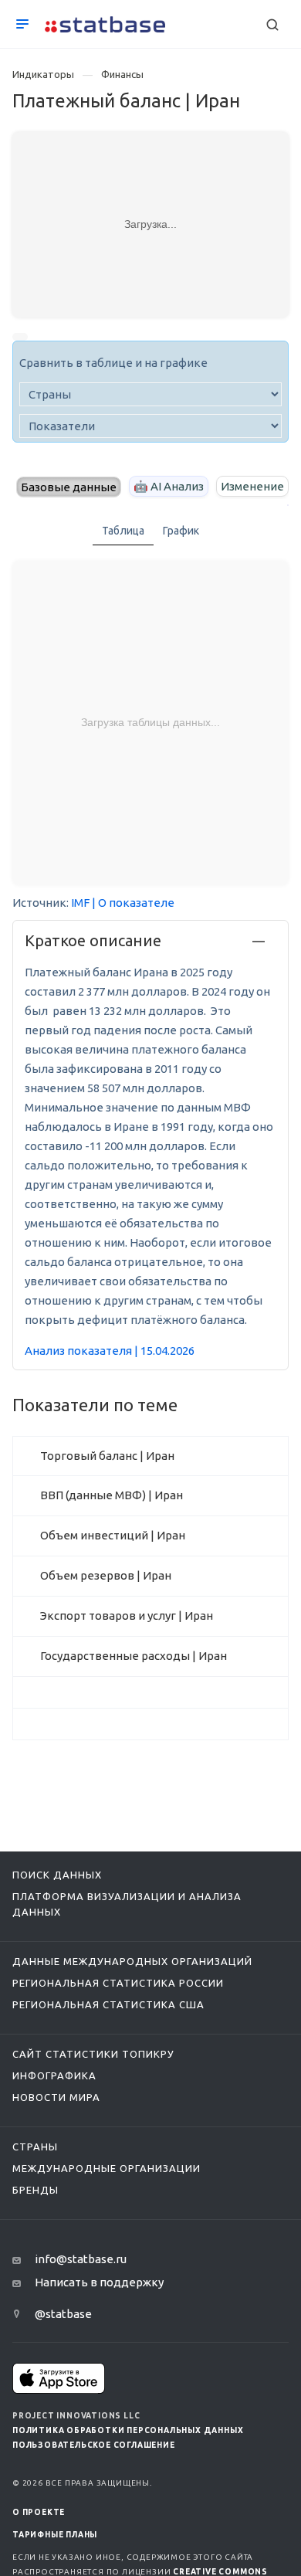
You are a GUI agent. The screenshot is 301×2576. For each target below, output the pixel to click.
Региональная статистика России (118, 1983)
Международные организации (107, 2168)
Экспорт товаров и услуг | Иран (127, 1616)
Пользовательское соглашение (94, 2445)
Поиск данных (57, 1875)
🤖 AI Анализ (169, 486)
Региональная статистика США (108, 2004)
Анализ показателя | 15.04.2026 (110, 1351)
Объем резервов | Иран (106, 1575)
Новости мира (56, 2097)
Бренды (36, 2190)
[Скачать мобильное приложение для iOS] (59, 2378)
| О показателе (133, 903)
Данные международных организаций (132, 1961)
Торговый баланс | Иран (107, 1456)
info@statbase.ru (81, 2259)
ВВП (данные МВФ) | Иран (112, 1495)
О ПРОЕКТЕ (39, 2512)
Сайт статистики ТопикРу (93, 2054)
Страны (35, 2147)
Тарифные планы (55, 2535)
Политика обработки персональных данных (128, 2430)
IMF (80, 903)
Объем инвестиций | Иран (113, 1535)
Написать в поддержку (99, 2282)
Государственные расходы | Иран (134, 1656)
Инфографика (54, 2075)
